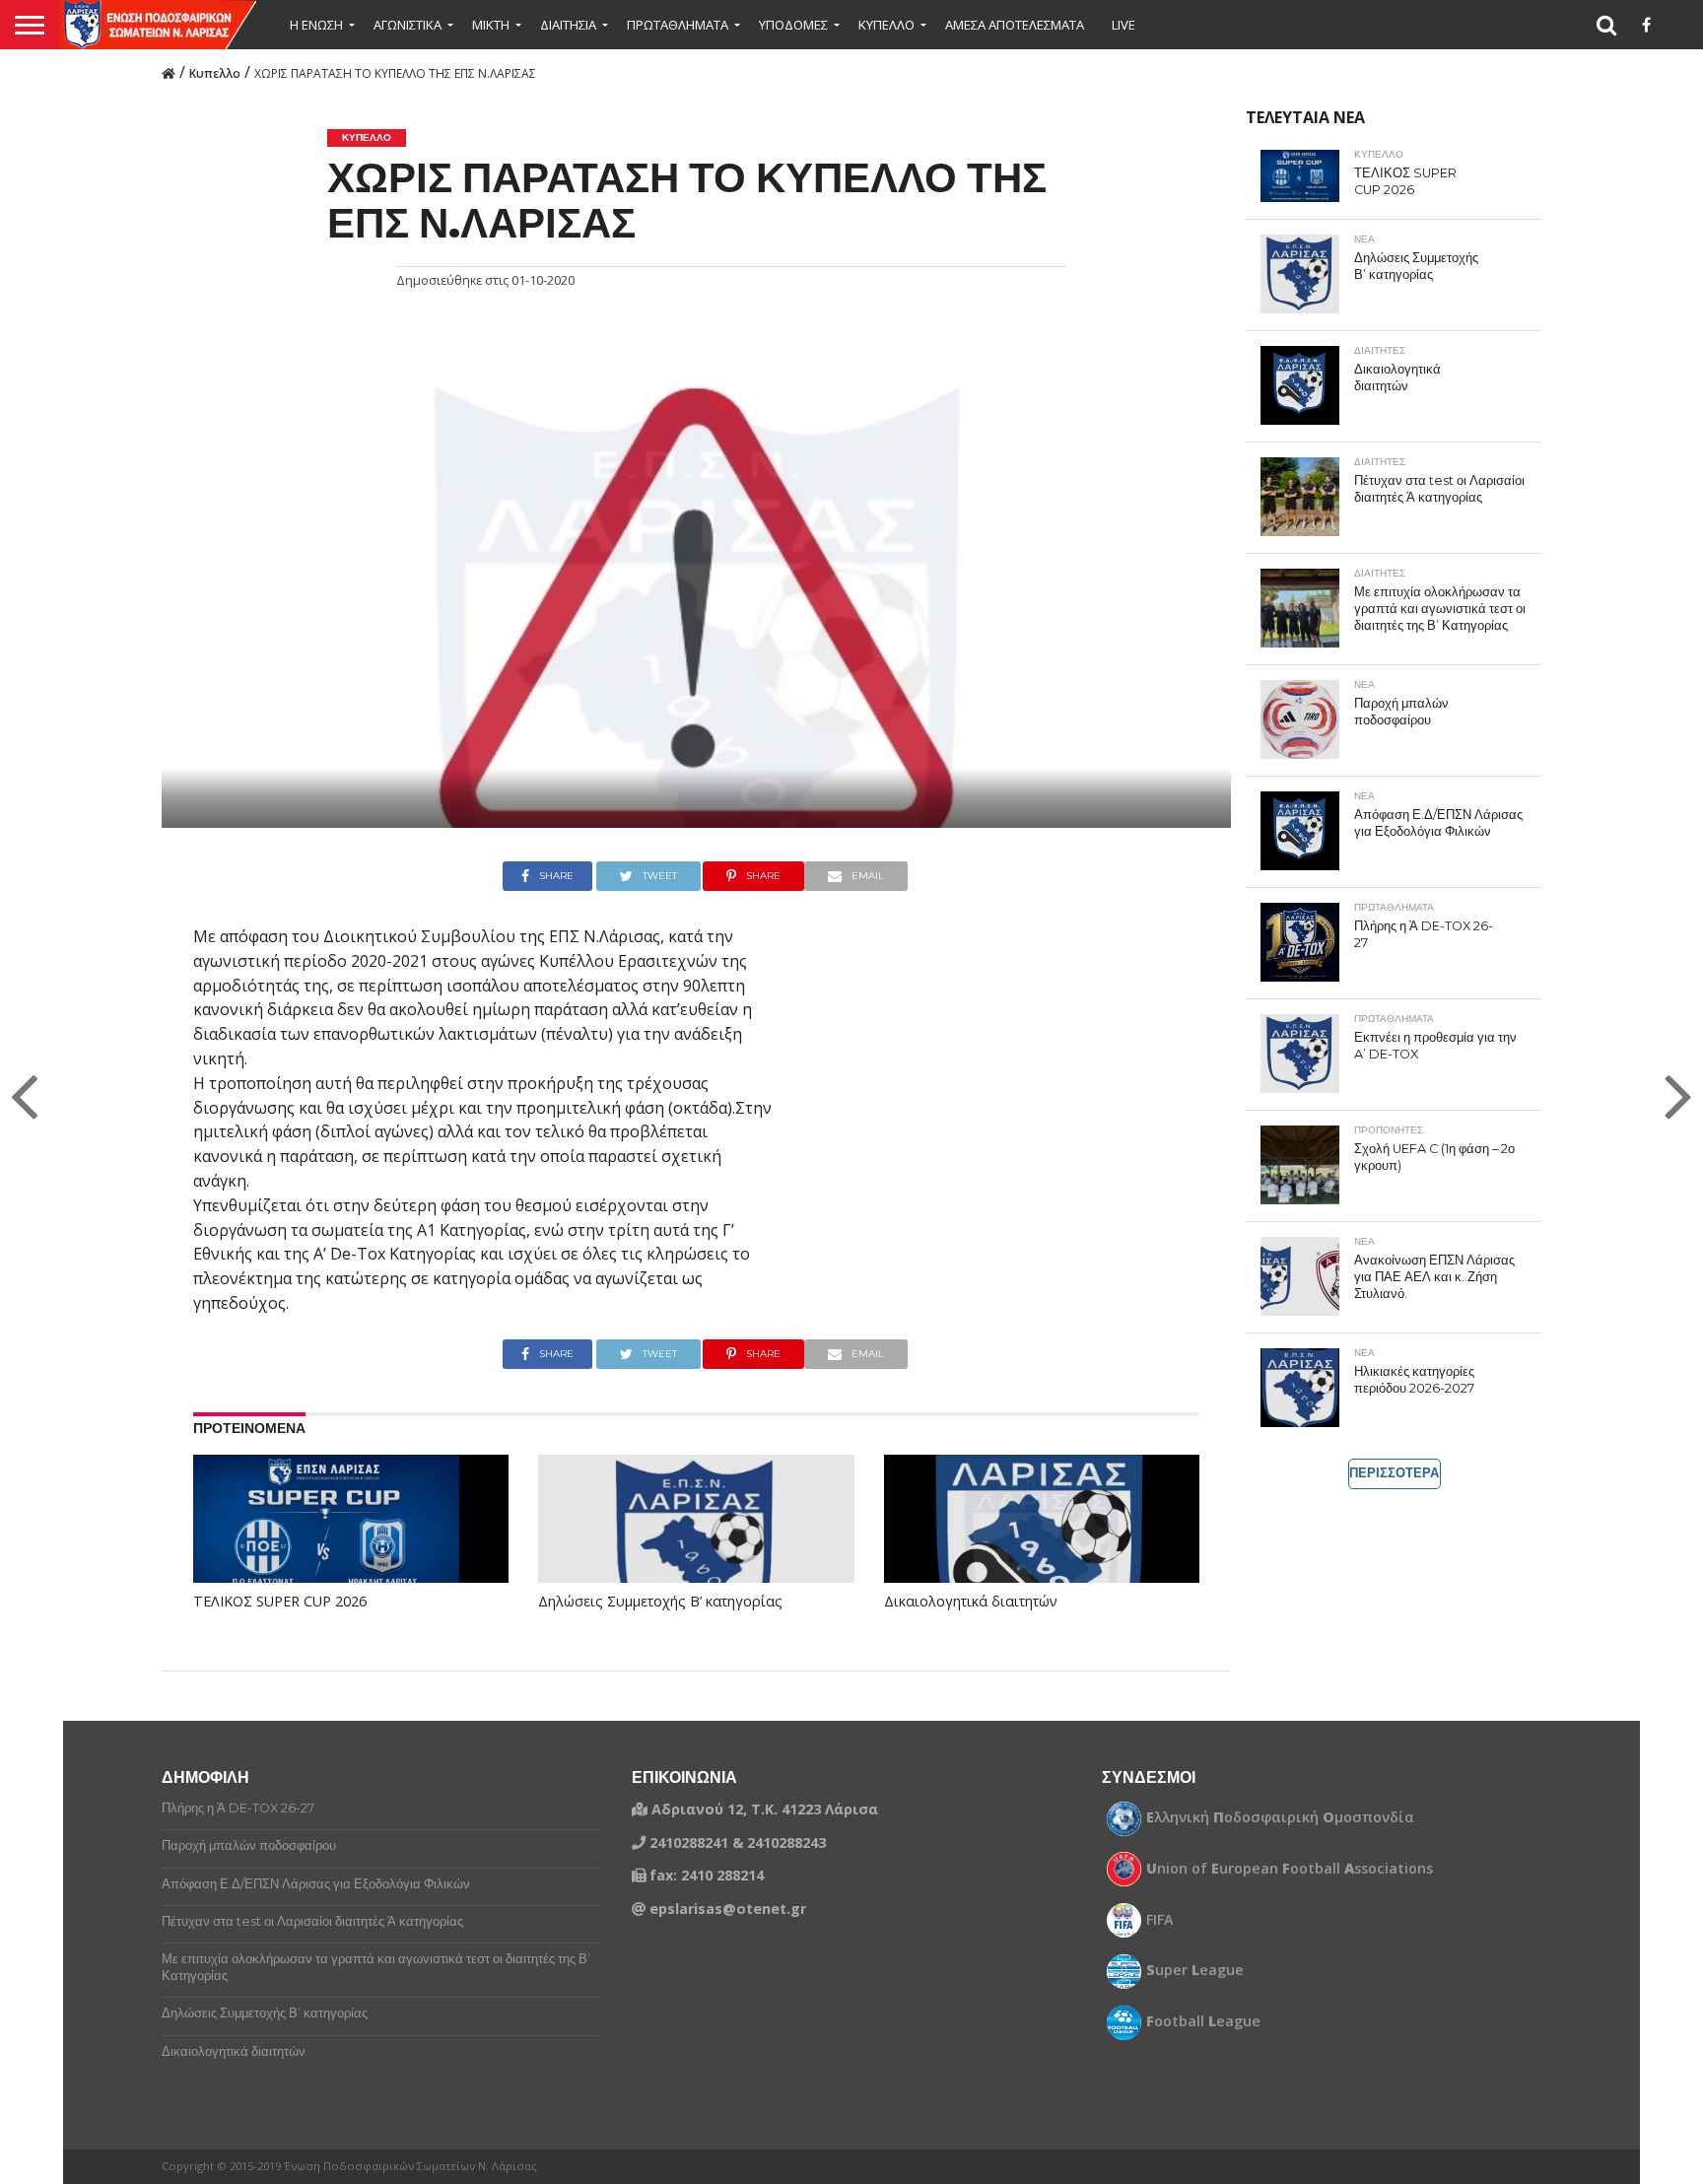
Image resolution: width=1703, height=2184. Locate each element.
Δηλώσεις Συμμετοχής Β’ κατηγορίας (660, 1602)
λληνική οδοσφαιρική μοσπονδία (1280, 1817)
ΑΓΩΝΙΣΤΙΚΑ (408, 25)
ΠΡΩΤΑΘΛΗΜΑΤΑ (678, 25)
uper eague (1195, 1970)
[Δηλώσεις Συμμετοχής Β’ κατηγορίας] (696, 1549)
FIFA (1160, 1920)
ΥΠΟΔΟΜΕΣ (793, 25)
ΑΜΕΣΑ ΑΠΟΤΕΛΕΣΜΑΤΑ (1015, 25)
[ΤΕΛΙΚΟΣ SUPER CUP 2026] (326, 1543)
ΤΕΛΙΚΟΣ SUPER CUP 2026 (280, 1602)
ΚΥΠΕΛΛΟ (886, 25)
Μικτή (491, 25)
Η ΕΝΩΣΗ (316, 25)
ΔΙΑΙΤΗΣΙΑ (568, 25)
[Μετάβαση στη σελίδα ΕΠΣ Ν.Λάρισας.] (169, 72)
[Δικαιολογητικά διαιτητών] (1042, 1549)
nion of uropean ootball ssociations (1290, 1869)
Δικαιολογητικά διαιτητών (971, 1602)
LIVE (1124, 25)
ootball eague (1203, 2021)
